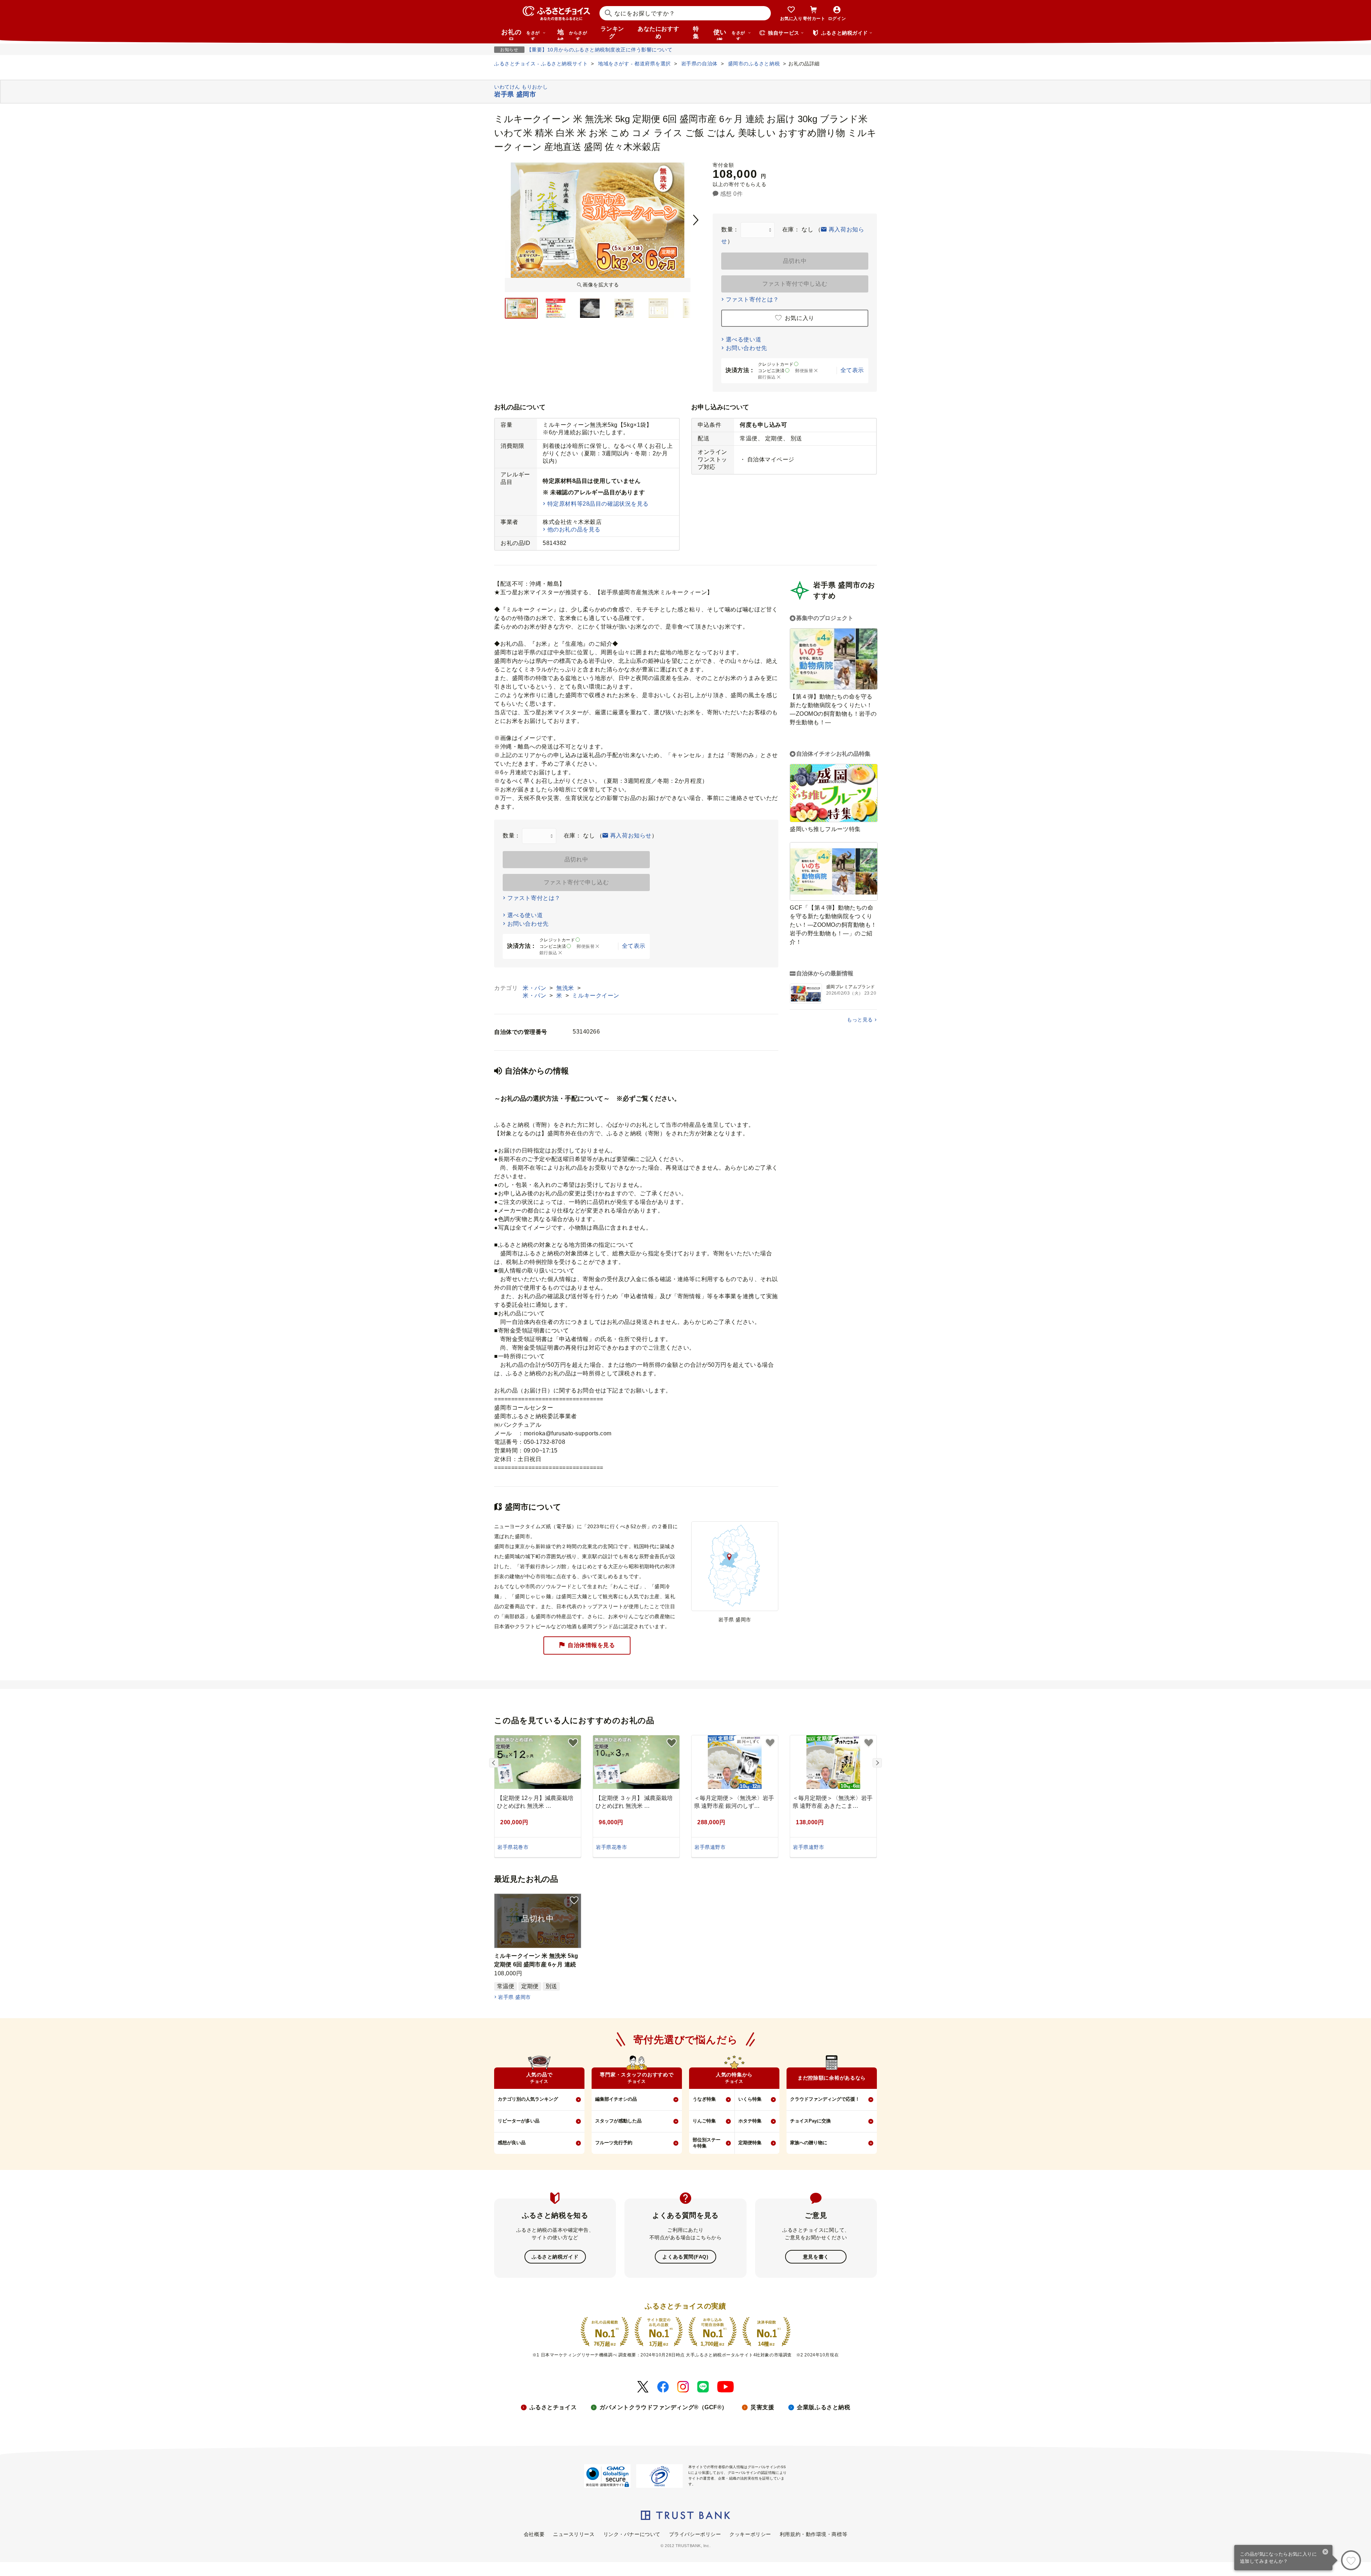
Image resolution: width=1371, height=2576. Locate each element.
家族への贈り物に (809, 2143)
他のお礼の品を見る (574, 529)
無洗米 (566, 988)
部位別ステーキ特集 (707, 2143)
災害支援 (762, 2407)
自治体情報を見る (591, 1645)
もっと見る (860, 1020)
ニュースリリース (574, 2534)
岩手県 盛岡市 (514, 1997)
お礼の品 (521, 34)
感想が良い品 (512, 2143)
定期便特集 (750, 2143)
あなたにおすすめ (658, 32)
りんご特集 (704, 2121)
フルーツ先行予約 (614, 2143)
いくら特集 (750, 2099)
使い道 (729, 34)
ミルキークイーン (596, 996)
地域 (572, 34)
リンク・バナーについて (632, 2534)
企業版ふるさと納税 (823, 2407)
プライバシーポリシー (695, 2534)
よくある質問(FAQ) (685, 2257)
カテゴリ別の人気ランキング (528, 2099)
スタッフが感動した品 (618, 2121)
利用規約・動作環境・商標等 (813, 2534)
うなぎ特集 (704, 2099)
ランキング (612, 32)
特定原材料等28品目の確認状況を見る (598, 504)
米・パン (535, 988)
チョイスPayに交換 (810, 2121)
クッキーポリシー (750, 2534)
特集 (696, 32)
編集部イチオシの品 (616, 2099)
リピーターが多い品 (519, 2121)
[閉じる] (1325, 2552)
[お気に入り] (1351, 2560)
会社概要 (534, 2534)
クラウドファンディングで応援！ (825, 2099)
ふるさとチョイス (553, 2407)
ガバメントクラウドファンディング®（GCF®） (664, 2407)
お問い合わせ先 (747, 348)
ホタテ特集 (750, 2121)
